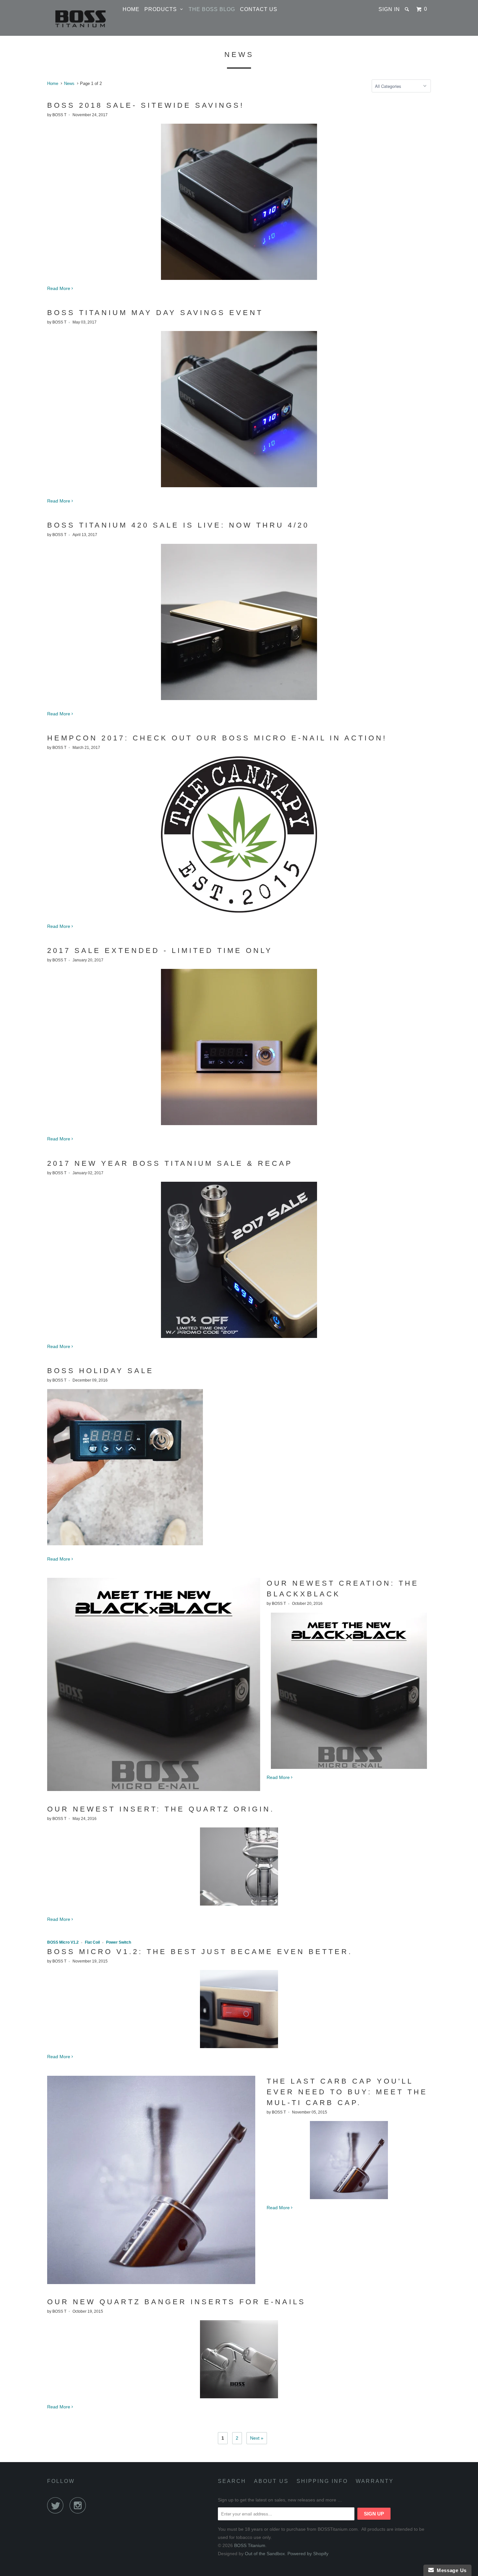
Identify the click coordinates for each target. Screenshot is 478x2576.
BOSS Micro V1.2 (63, 1942)
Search (232, 2481)
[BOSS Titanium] (81, 18)
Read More (59, 288)
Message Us (450, 2570)
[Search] (408, 9)
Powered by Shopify (308, 2554)
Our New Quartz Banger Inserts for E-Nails (176, 2302)
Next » (257, 2438)
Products (162, 9)
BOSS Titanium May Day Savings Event (155, 313)
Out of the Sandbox (265, 2554)
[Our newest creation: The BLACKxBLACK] (154, 1789)
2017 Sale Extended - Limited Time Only (160, 951)
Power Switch (119, 1942)
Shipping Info (322, 2481)
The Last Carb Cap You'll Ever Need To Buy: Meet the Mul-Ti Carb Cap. (347, 2092)
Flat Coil (92, 1942)
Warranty (375, 2481)
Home (131, 9)
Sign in (389, 9)
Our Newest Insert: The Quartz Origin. (161, 1809)
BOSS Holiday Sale (100, 1371)
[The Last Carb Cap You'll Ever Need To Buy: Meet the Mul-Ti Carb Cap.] (151, 2282)
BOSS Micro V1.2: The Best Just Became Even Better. (200, 1952)
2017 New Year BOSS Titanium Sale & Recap (170, 1163)
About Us (271, 2481)
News (239, 55)
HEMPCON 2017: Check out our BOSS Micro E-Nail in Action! (217, 738)
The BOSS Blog (212, 9)
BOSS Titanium (250, 2545)
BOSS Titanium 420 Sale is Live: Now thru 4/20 (178, 525)
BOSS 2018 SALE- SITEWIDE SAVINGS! (146, 105)
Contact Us (259, 9)
